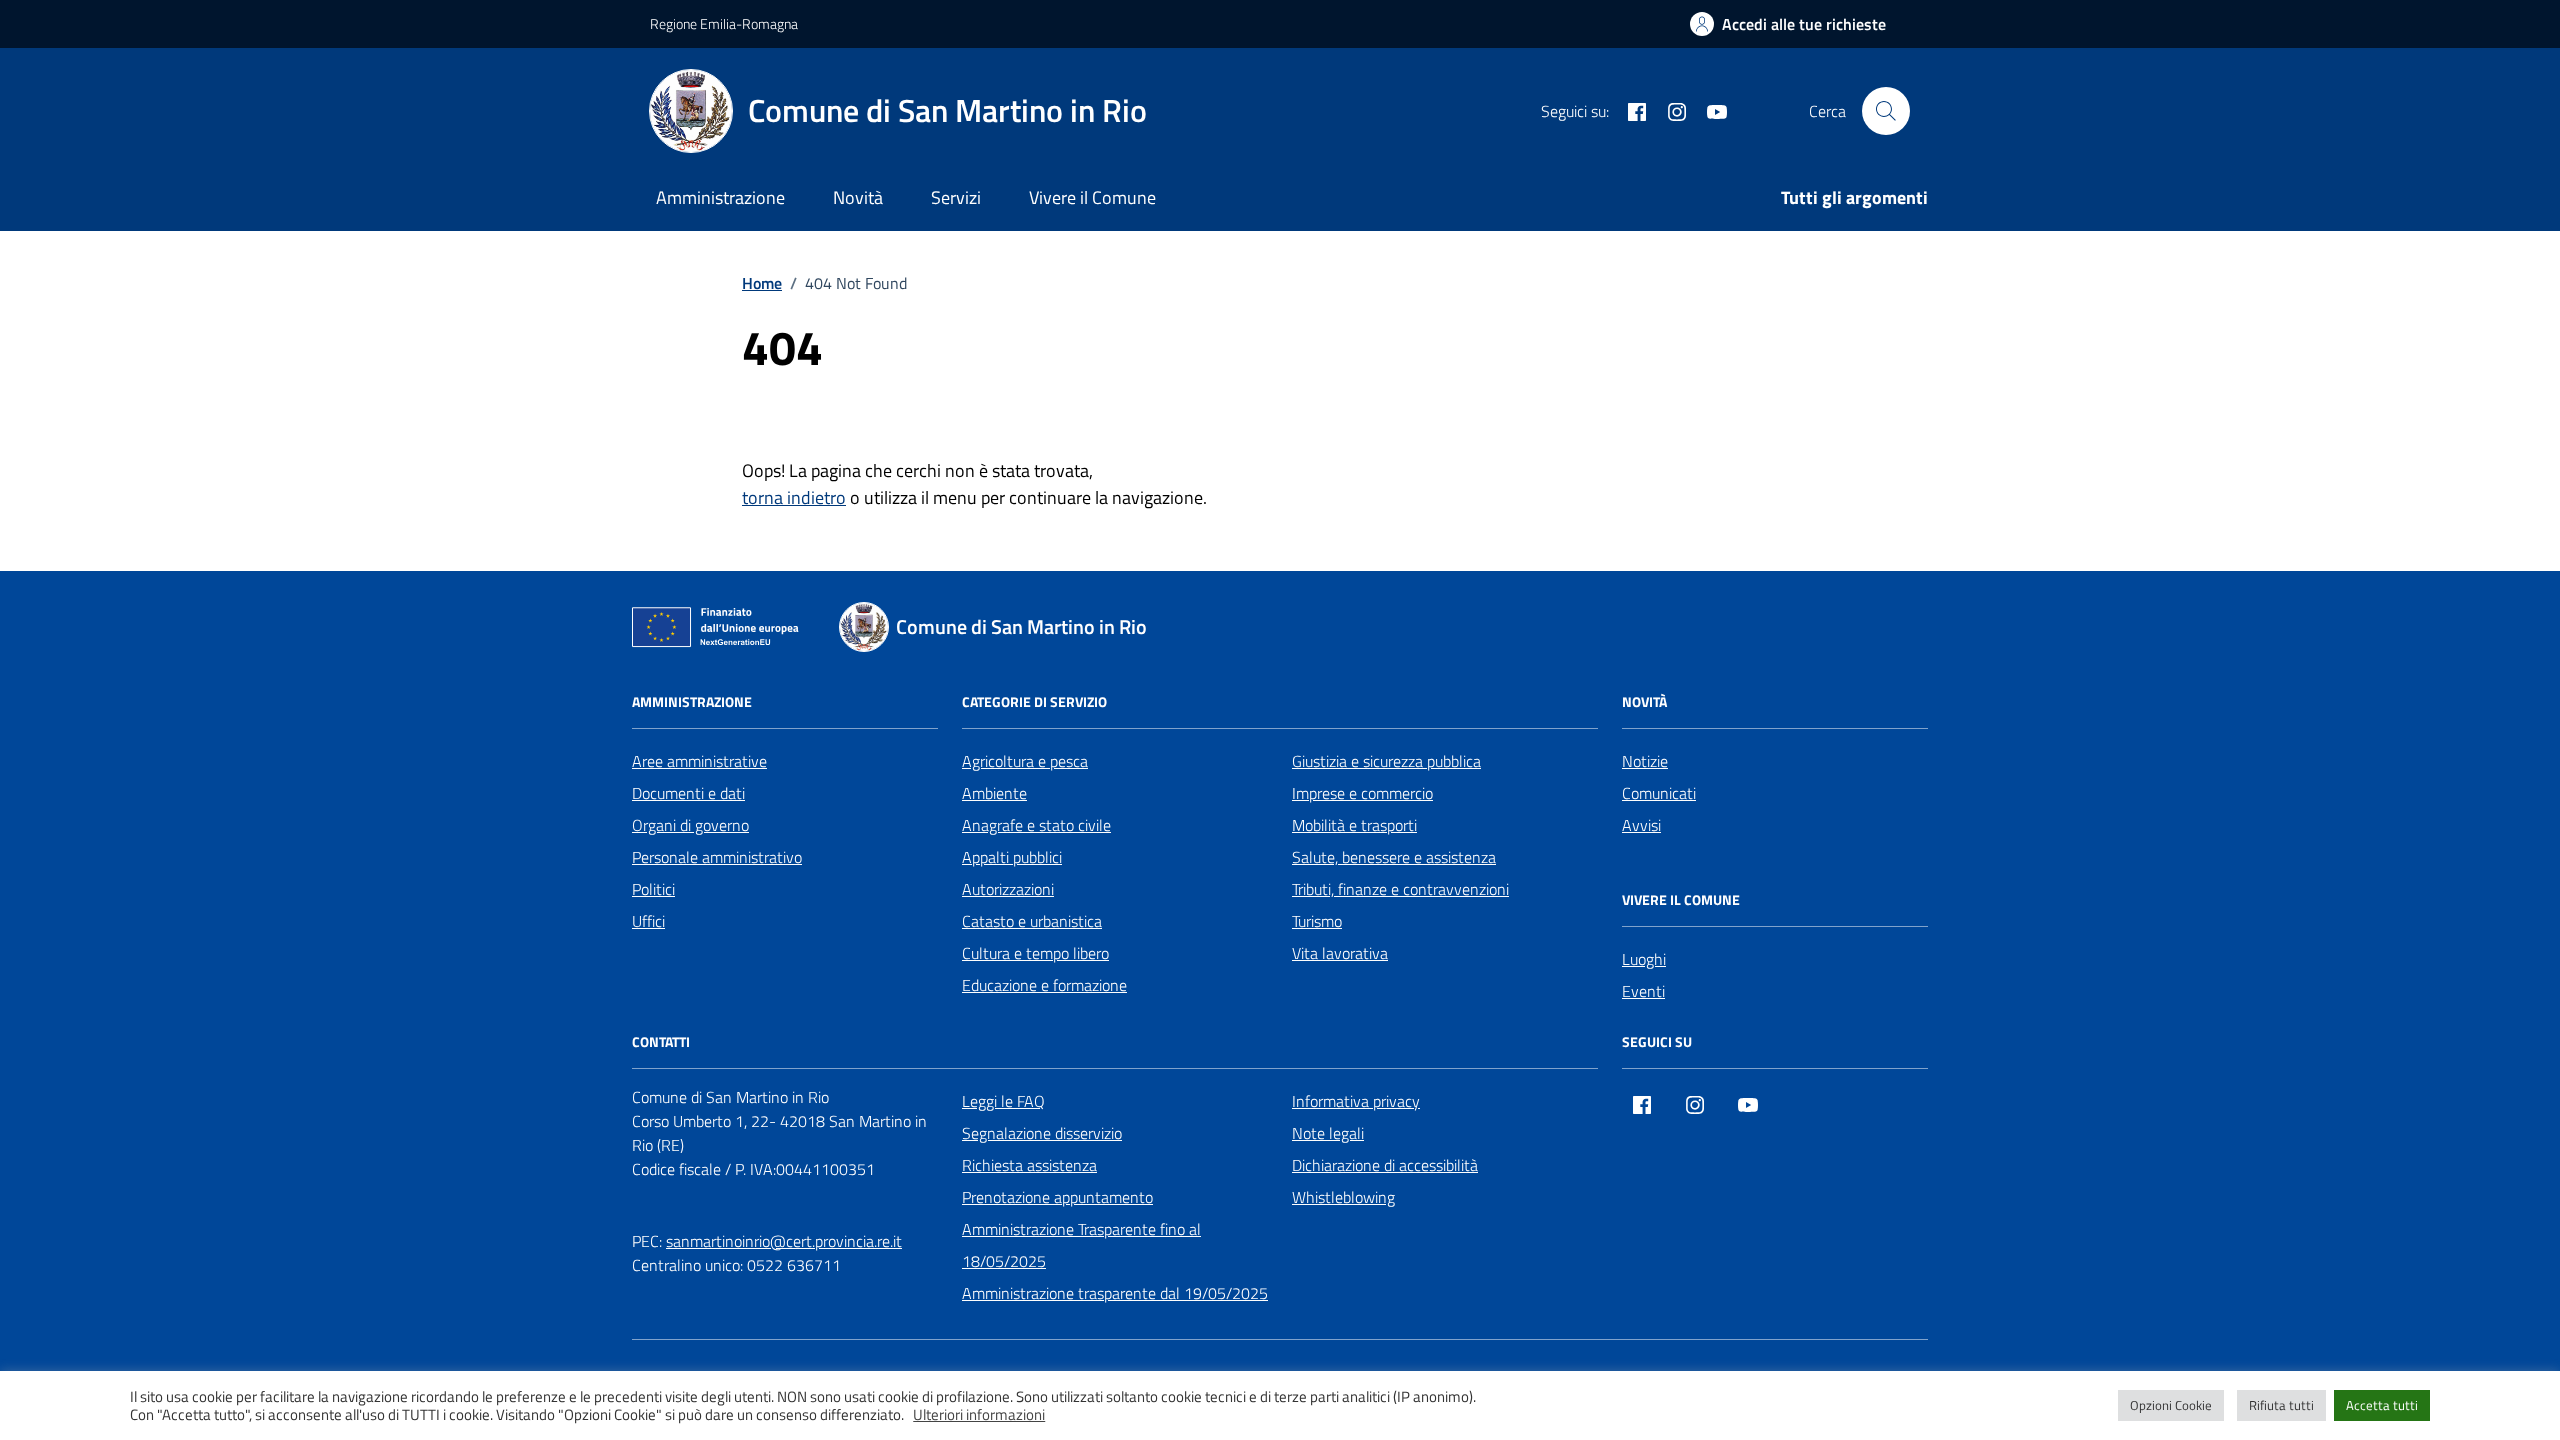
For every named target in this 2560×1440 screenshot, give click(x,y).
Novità (858, 197)
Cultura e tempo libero (1035, 953)
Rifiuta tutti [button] (2281, 1405)
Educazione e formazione (1044, 985)
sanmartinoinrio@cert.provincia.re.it (784, 1241)
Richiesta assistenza (1029, 1165)
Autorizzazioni (1008, 889)
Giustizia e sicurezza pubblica (1386, 761)
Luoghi (1644, 959)
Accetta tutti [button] (2382, 1405)
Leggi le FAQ (1003, 1101)
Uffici (648, 921)
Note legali (1328, 1133)
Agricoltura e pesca (1025, 761)
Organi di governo (690, 825)
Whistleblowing (1343, 1197)
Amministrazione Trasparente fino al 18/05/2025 (1081, 1245)
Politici (653, 889)
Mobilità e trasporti (1354, 825)
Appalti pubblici (1012, 857)
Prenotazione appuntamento (1057, 1197)
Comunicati (1659, 793)
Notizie (1645, 761)
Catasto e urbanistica (1032, 921)
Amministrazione (720, 197)
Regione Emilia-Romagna (724, 23)
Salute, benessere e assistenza (1394, 857)
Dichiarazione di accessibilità (1385, 1165)
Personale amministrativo (717, 857)
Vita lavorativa (1340, 953)
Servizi (956, 197)
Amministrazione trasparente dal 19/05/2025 (1115, 1293)
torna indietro (794, 497)
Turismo (1317, 921)
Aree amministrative (699, 761)
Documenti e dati (688, 793)
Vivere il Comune (1092, 197)
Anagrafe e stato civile (1036, 825)
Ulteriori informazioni (979, 1415)
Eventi (1643, 991)
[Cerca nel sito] (1886, 111)
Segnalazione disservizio (1042, 1133)
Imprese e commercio (1362, 793)
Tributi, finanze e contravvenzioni (1400, 889)
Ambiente (994, 793)
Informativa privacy (1356, 1101)
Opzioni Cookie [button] (2171, 1405)
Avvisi (1641, 825)
